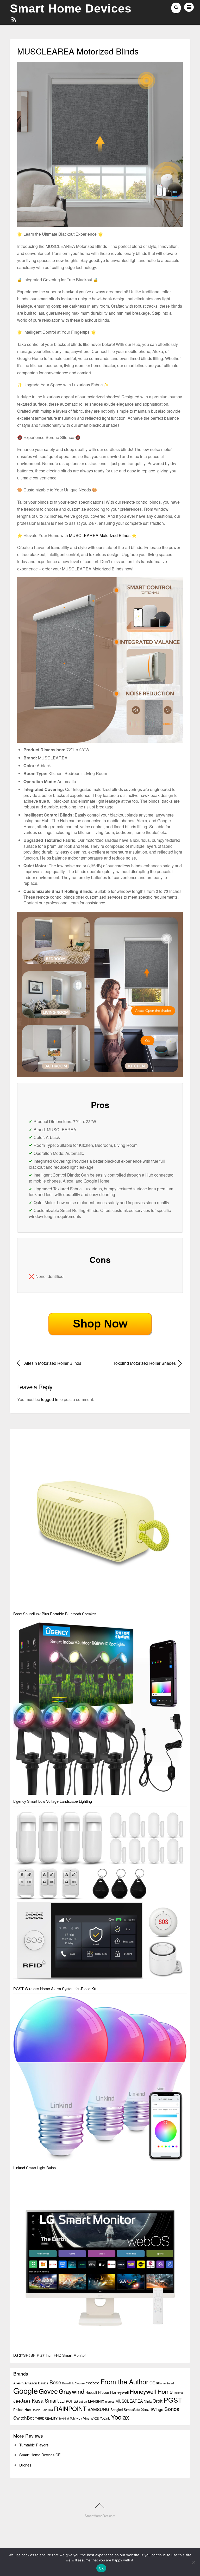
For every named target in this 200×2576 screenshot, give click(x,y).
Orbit (158, 2401)
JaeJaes (22, 2401)
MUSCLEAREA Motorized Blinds (100, 535)
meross (110, 2401)
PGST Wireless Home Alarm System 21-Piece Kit (55, 1989)
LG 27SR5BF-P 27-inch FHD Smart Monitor (50, 2355)
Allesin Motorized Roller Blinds (53, 1363)
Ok (101, 2568)
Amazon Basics (36, 2383)
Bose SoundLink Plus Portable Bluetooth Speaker (55, 1614)
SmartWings (152, 2409)
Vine (86, 2418)
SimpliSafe (132, 2410)
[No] (193, 2562)
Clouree (80, 2383)
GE (152, 2383)
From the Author (124, 2381)
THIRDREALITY (46, 2418)
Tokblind (64, 2418)
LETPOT (66, 2401)
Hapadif (91, 2392)
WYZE (95, 2418)
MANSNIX (96, 2401)
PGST (173, 2400)
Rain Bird (47, 2410)
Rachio (36, 2410)
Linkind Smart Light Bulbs (35, 2168)
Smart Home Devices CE (40, 2455)
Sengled (117, 2410)
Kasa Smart (45, 2400)
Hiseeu (104, 2392)
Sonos (172, 2409)
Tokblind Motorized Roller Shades (140, 1363)
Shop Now (100, 1324)
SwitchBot (24, 2418)
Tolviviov (76, 2418)
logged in (50, 1399)
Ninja (148, 2401)
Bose (55, 2382)
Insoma (178, 2393)
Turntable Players (34, 2445)
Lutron (83, 2401)
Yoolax (120, 2417)
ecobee (93, 2383)
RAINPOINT (70, 2408)
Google (26, 2390)
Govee (48, 2391)
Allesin (18, 2383)
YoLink (105, 2418)
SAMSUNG (98, 2409)
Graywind (72, 2391)
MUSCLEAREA (129, 2401)
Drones (25, 2465)
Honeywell (119, 2392)
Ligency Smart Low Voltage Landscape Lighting (53, 1801)
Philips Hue (22, 2410)
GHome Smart (165, 2383)
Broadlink (68, 2383)
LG (76, 2401)
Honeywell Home (151, 2391)
